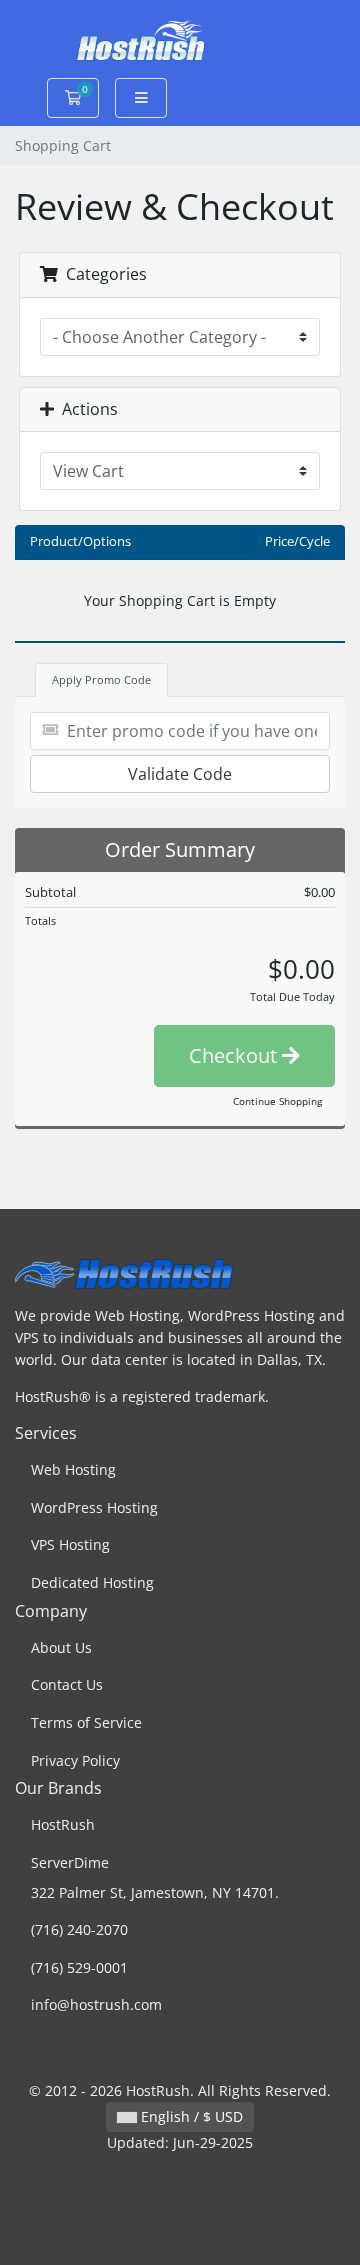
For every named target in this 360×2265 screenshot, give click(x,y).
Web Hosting (73, 1469)
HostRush (63, 1824)
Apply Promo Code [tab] (101, 679)
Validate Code (180, 774)
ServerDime (70, 1862)
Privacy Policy (75, 1760)
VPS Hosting (70, 1544)
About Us (61, 1647)
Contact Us (67, 1684)
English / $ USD (190, 2116)
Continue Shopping (277, 1101)
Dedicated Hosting (92, 1582)
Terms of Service (86, 1722)
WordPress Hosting (94, 1507)
